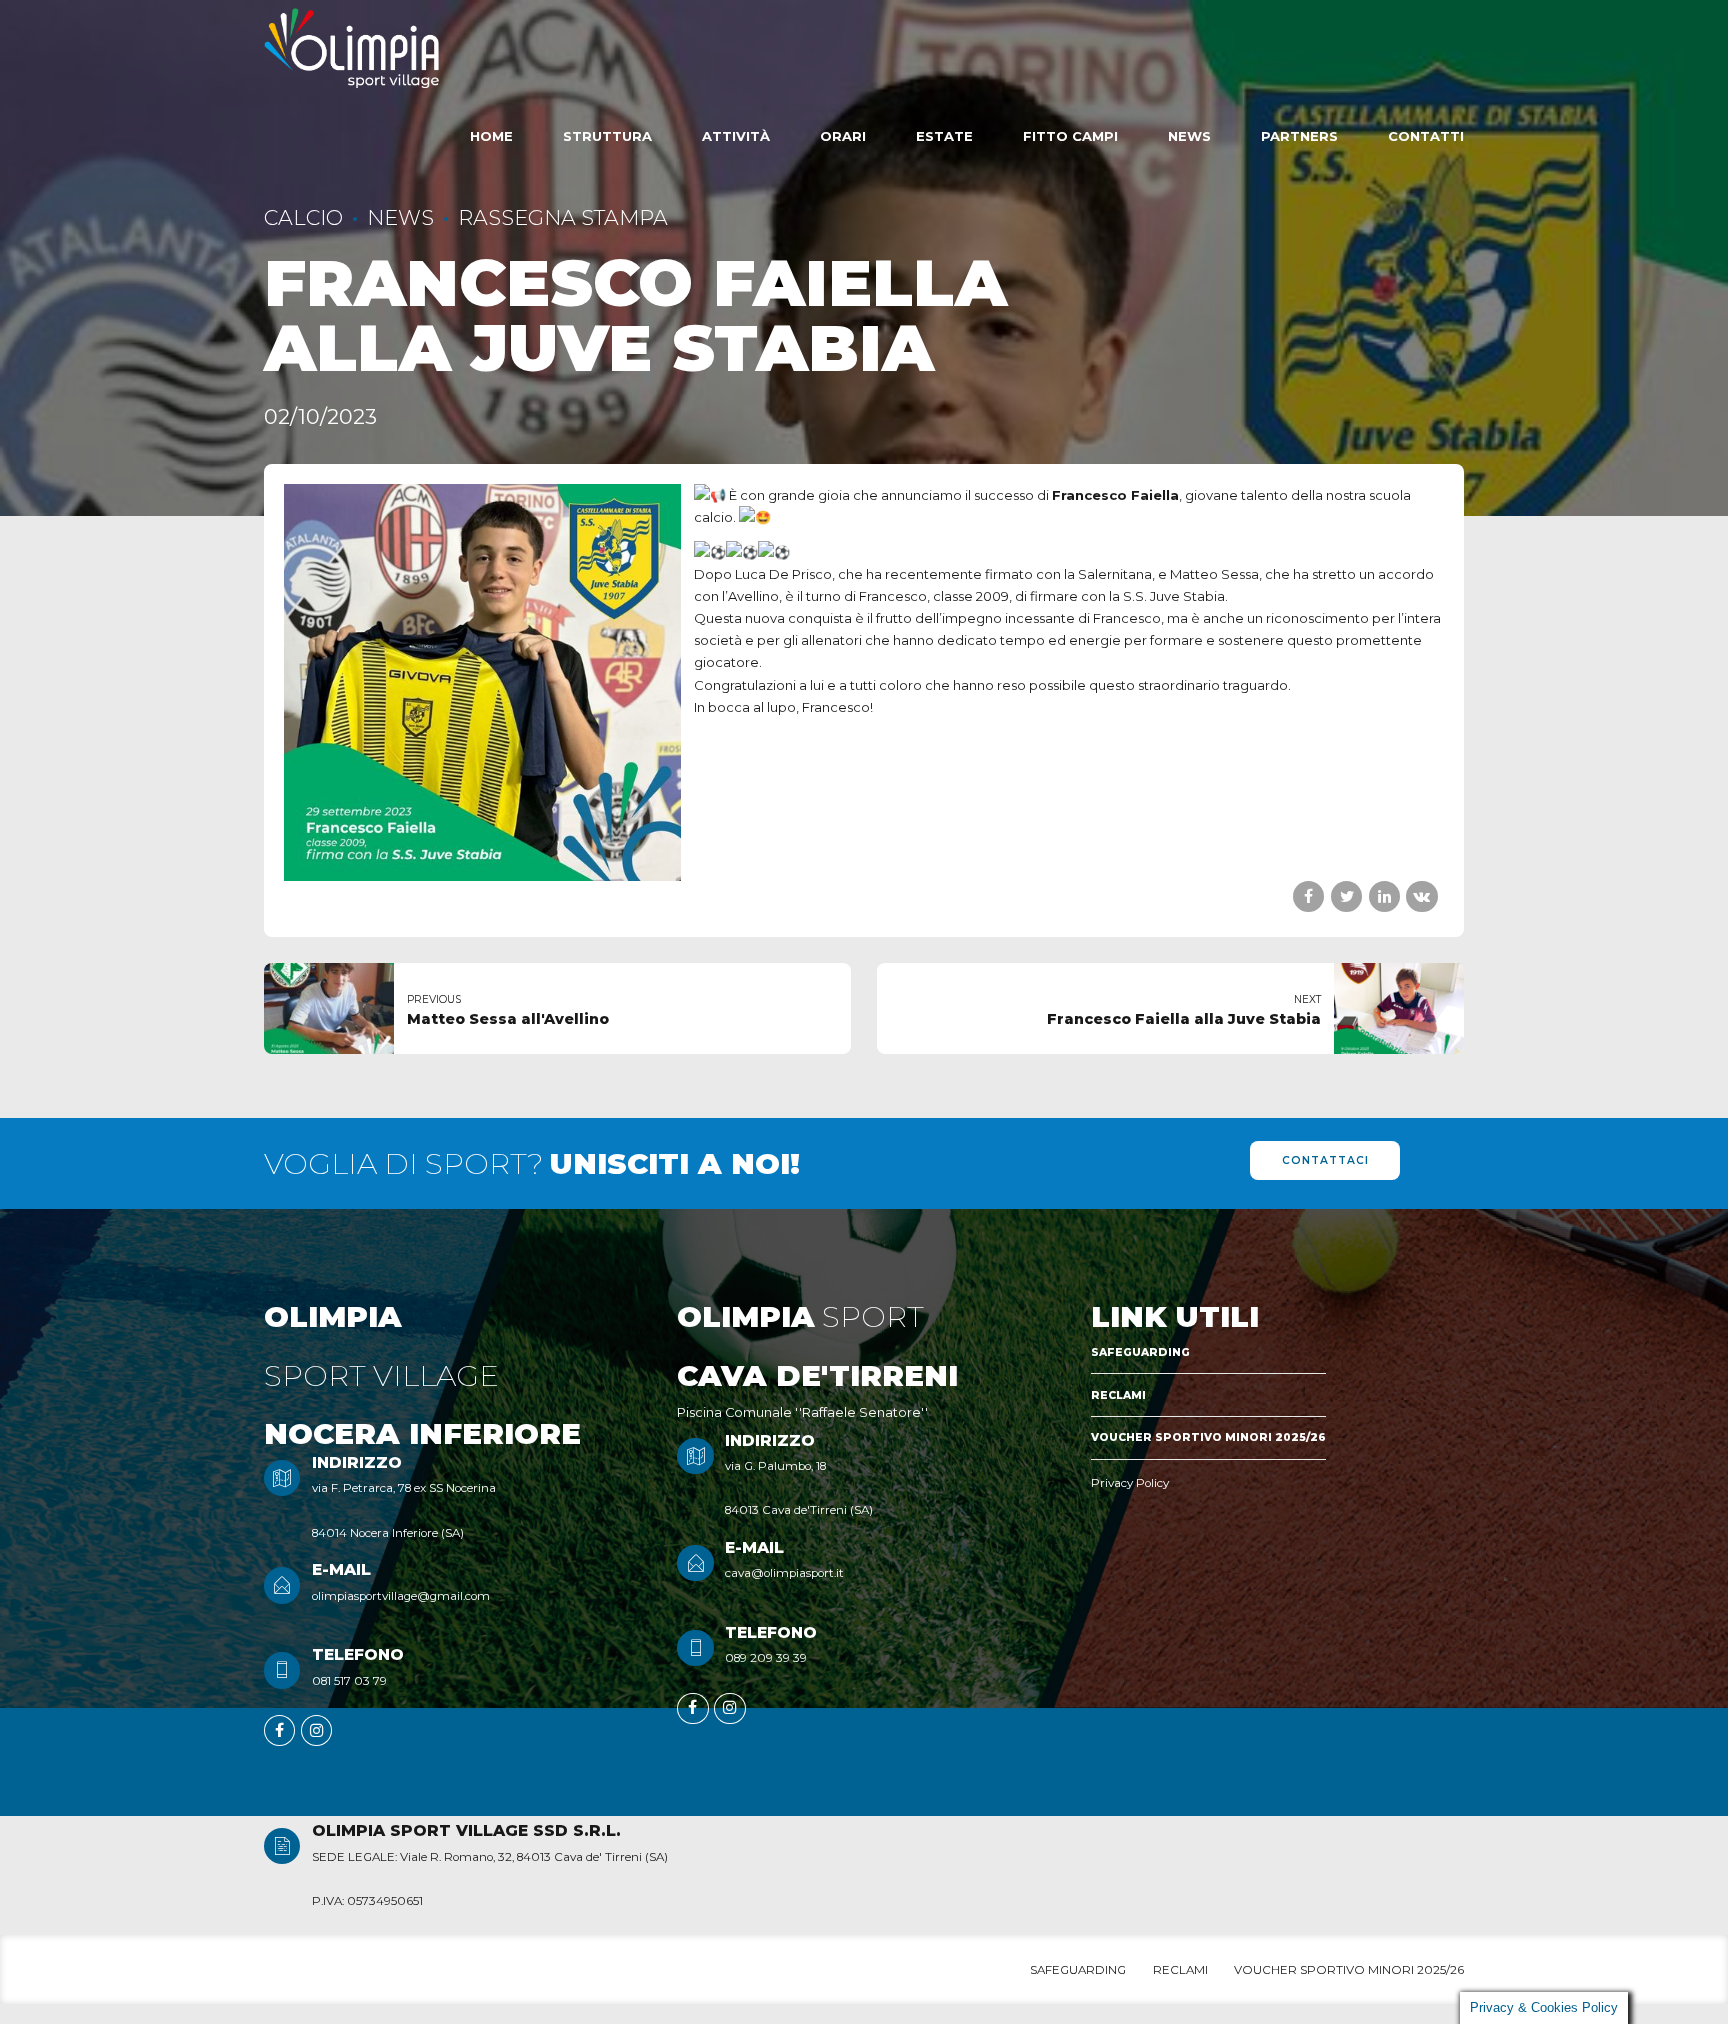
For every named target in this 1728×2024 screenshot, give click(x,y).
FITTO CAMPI (1070, 136)
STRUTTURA (607, 136)
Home (491, 136)
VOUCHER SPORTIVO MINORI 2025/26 (1208, 1437)
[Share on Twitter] (1346, 896)
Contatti (1426, 136)
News (1189, 136)
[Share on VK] (1421, 896)
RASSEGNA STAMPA (563, 217)
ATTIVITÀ (736, 136)
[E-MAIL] (282, 1585)
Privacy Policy (1130, 1483)
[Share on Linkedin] (1384, 896)
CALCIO (303, 217)
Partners (1299, 136)
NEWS (400, 217)
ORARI (843, 136)
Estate (944, 136)
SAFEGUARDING (1140, 1352)
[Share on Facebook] (1308, 896)
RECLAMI (1118, 1395)
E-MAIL (341, 1569)
